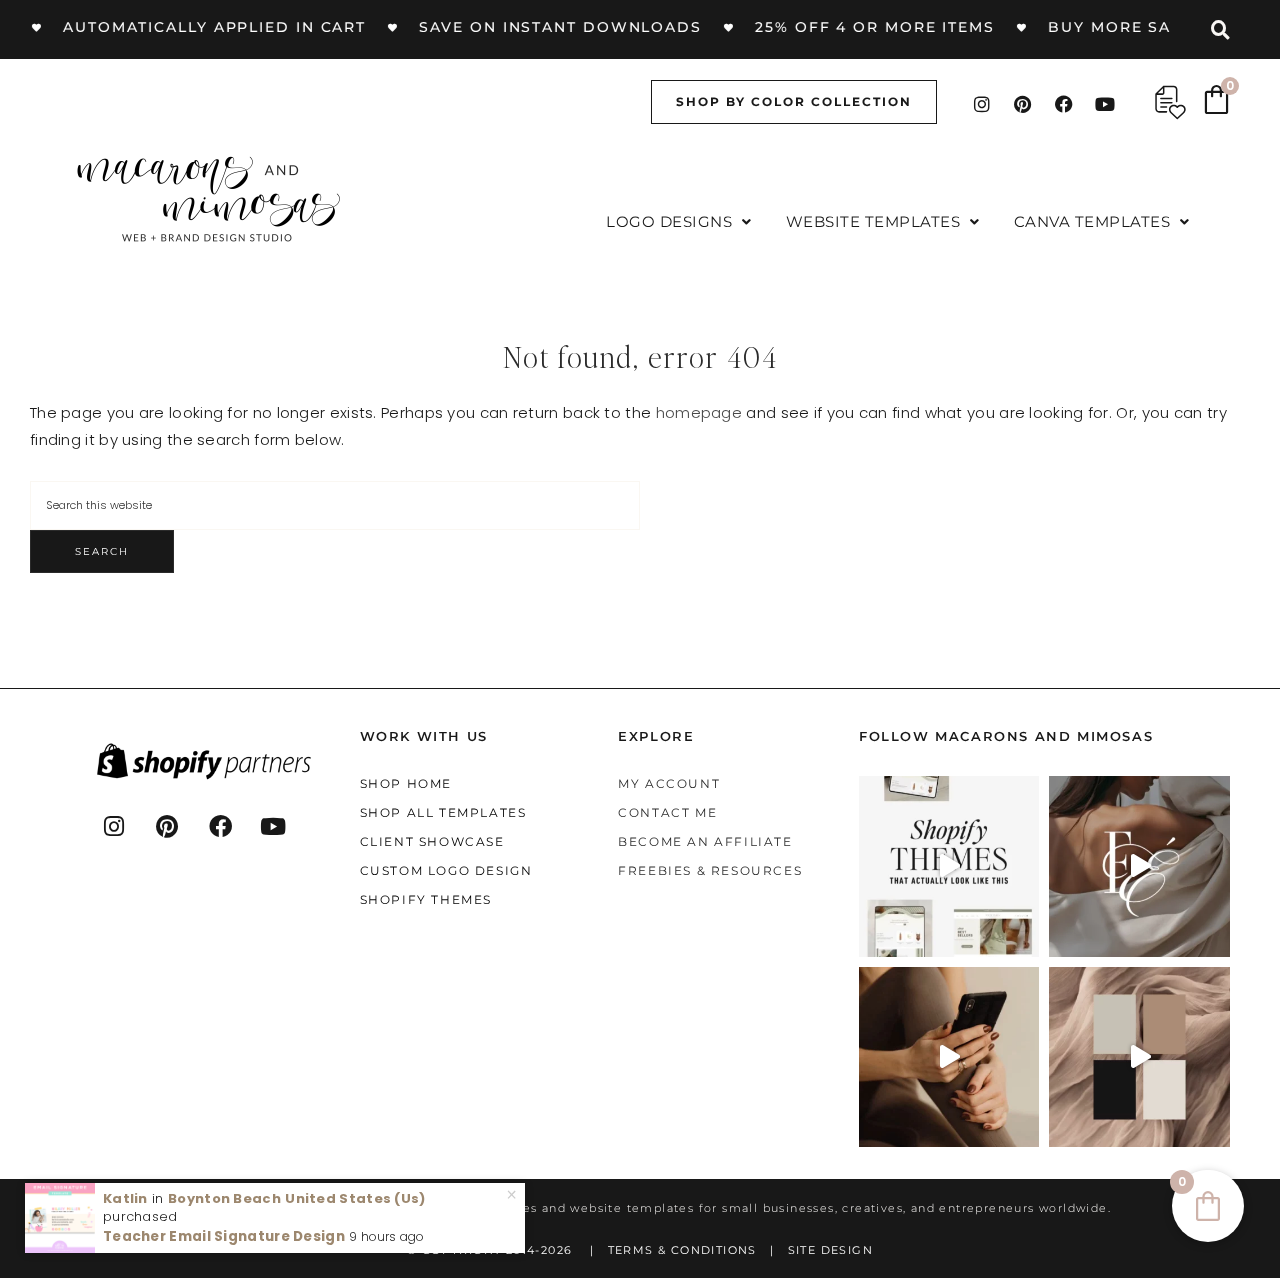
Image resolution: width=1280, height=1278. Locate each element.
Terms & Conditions (682, 1250)
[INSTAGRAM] (115, 826)
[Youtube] (1106, 104)
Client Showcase (432, 841)
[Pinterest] (1023, 104)
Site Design (830, 1250)
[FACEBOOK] (221, 826)
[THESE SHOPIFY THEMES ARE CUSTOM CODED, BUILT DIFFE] (949, 866)
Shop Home (406, 783)
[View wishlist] (1170, 102)
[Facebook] (1064, 104)
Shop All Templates (443, 812)
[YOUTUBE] (274, 826)
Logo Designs (669, 221)
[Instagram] (982, 104)
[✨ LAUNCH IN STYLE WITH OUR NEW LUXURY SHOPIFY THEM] (1139, 866)
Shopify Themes (426, 899)
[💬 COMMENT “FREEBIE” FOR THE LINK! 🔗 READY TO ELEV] (949, 1057)
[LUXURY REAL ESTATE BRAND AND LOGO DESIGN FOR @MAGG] (1139, 1057)
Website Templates (873, 221)
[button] (679, 221)
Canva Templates (1092, 221)
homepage (699, 412)
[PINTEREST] (168, 826)
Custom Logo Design (446, 870)
